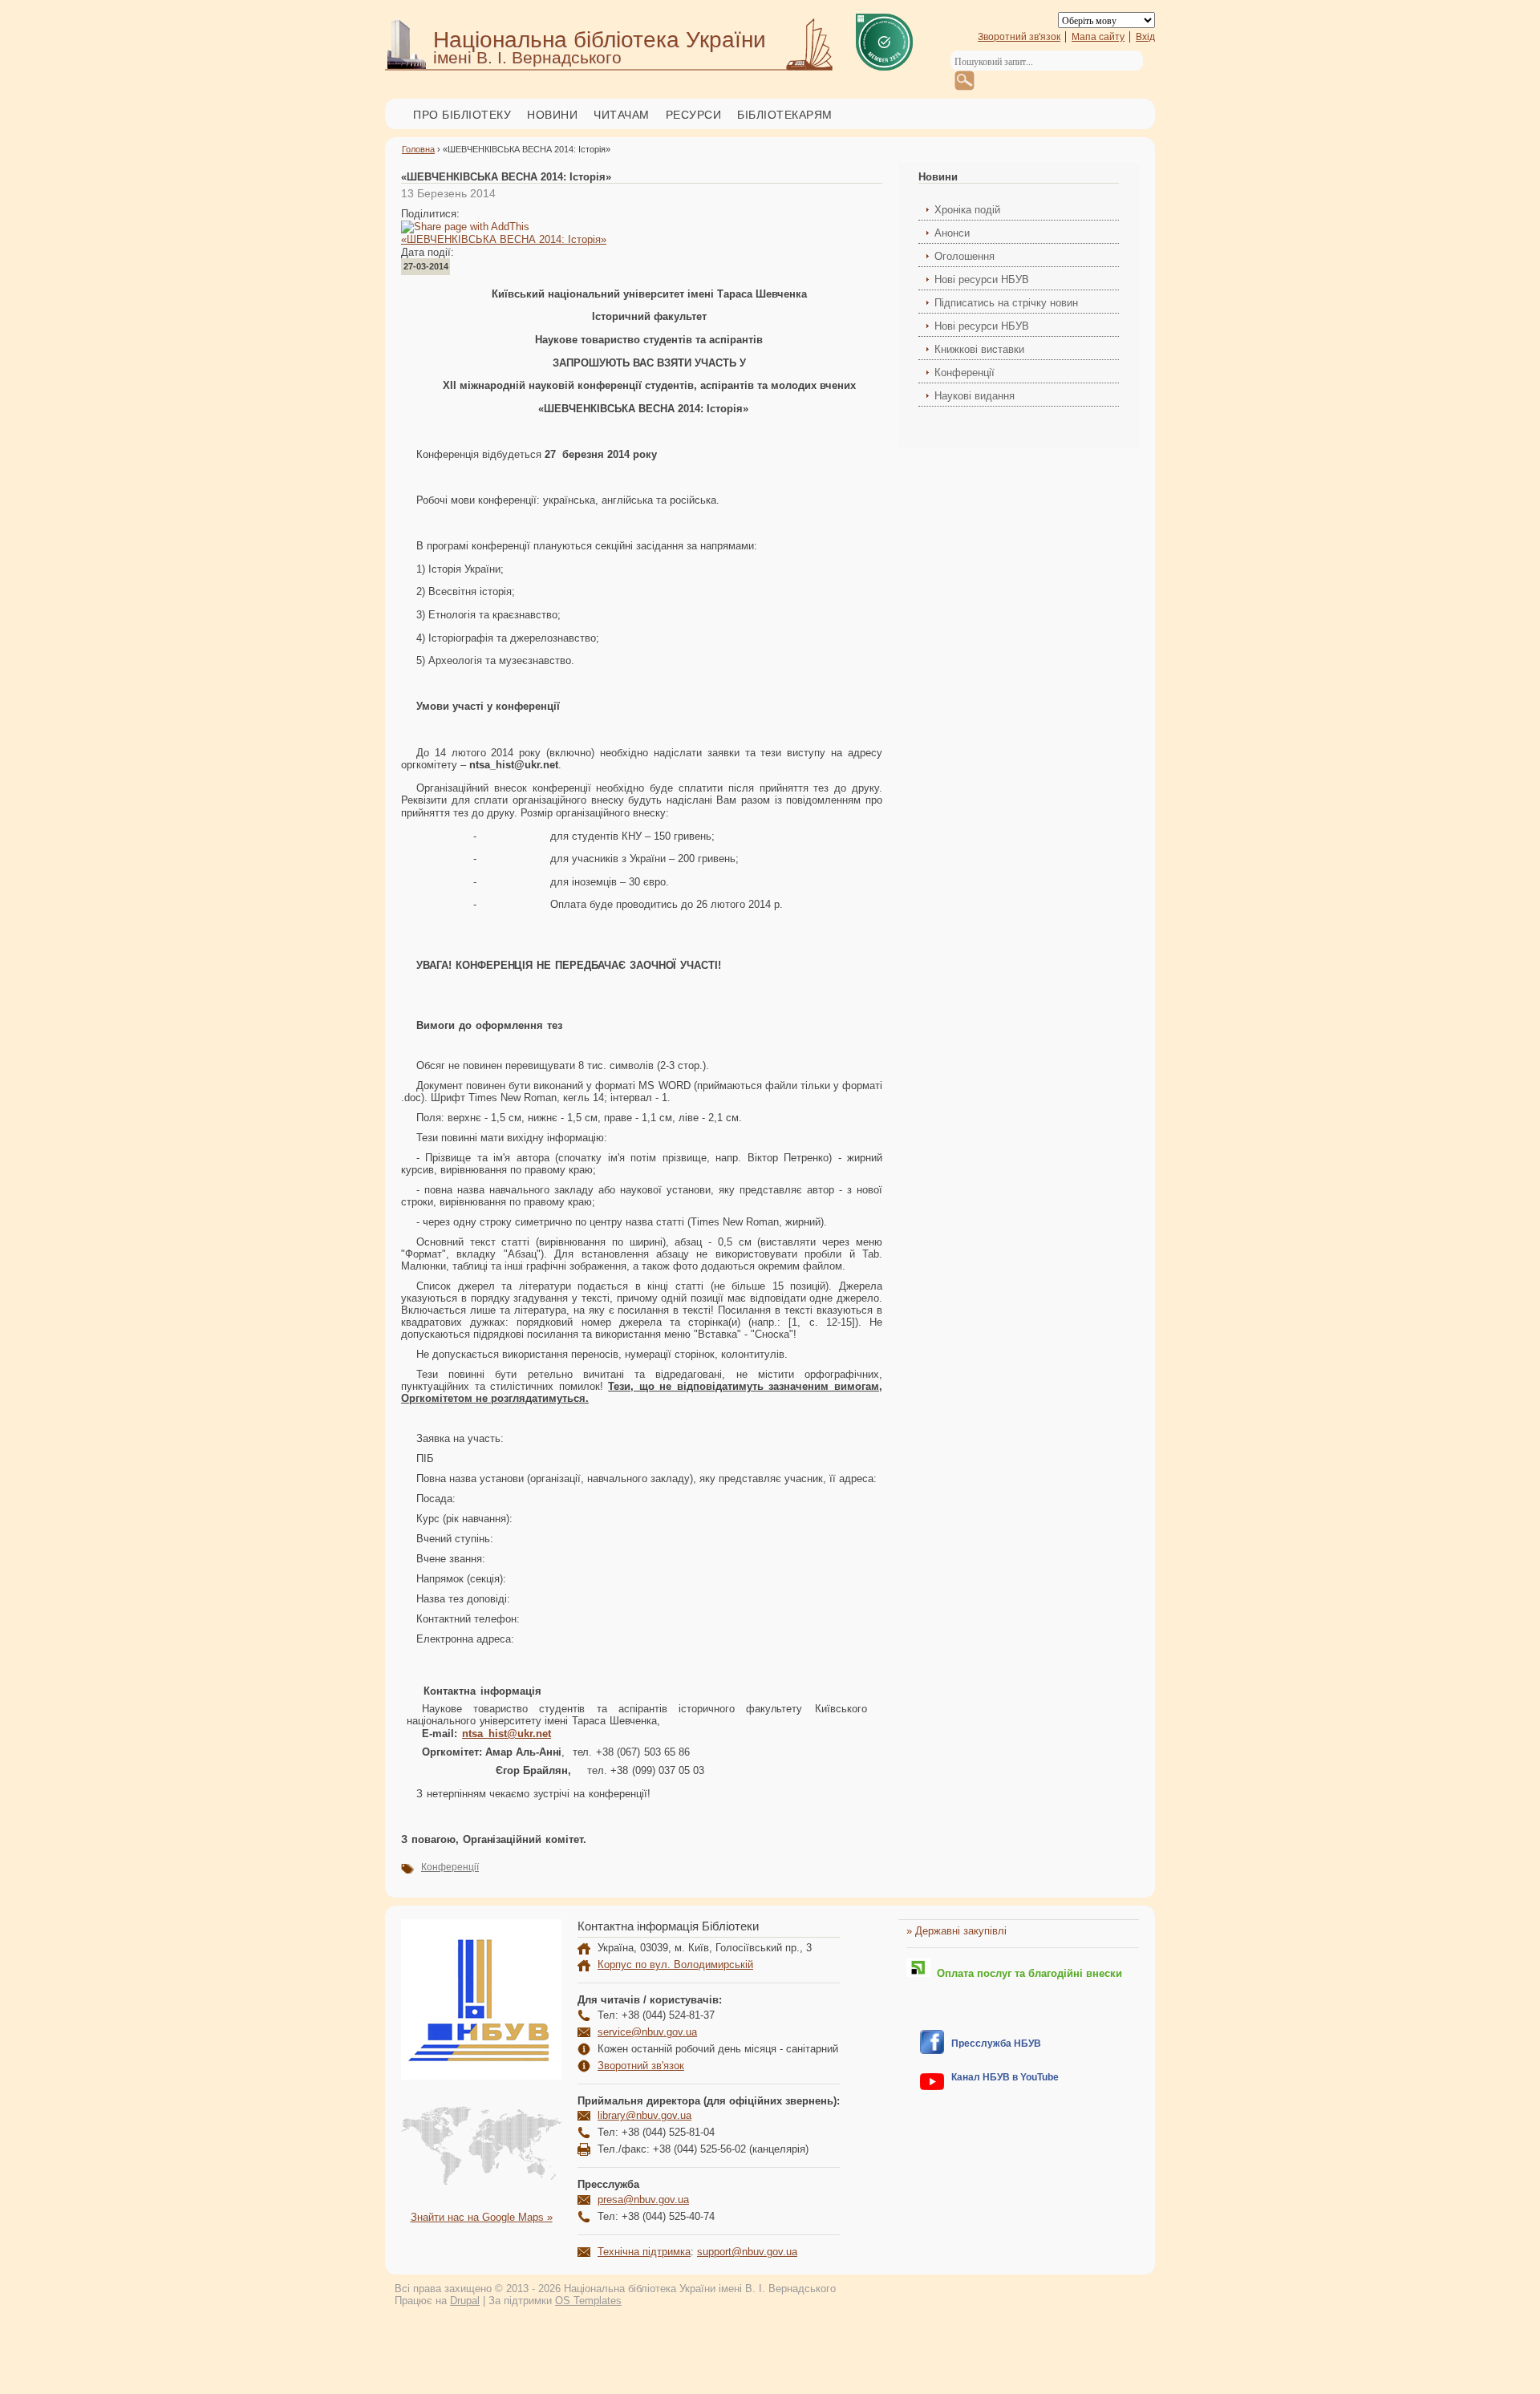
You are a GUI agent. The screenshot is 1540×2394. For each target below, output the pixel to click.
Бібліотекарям (785, 115)
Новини (552, 115)
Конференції (450, 1867)
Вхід (1145, 37)
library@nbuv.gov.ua (644, 2115)
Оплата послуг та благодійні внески (1026, 1973)
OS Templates (588, 2301)
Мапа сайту (1098, 37)
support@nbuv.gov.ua (747, 2252)
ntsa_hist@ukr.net (507, 1734)
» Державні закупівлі (956, 1931)
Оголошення (965, 256)
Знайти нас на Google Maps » (482, 2217)
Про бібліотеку (462, 115)
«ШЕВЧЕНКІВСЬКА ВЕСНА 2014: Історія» (504, 239)
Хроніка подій (967, 210)
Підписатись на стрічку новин (1006, 303)
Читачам (622, 115)
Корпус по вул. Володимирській (675, 1965)
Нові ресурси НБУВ (982, 280)
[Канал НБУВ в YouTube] (932, 2086)
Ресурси (694, 115)
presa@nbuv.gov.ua (643, 2200)
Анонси (952, 233)
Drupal (465, 2301)
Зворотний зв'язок (1019, 37)
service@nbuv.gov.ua (647, 2032)
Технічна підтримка (644, 2252)
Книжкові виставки (979, 349)
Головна (418, 149)
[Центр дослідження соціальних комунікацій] (932, 2050)
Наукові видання (975, 396)
